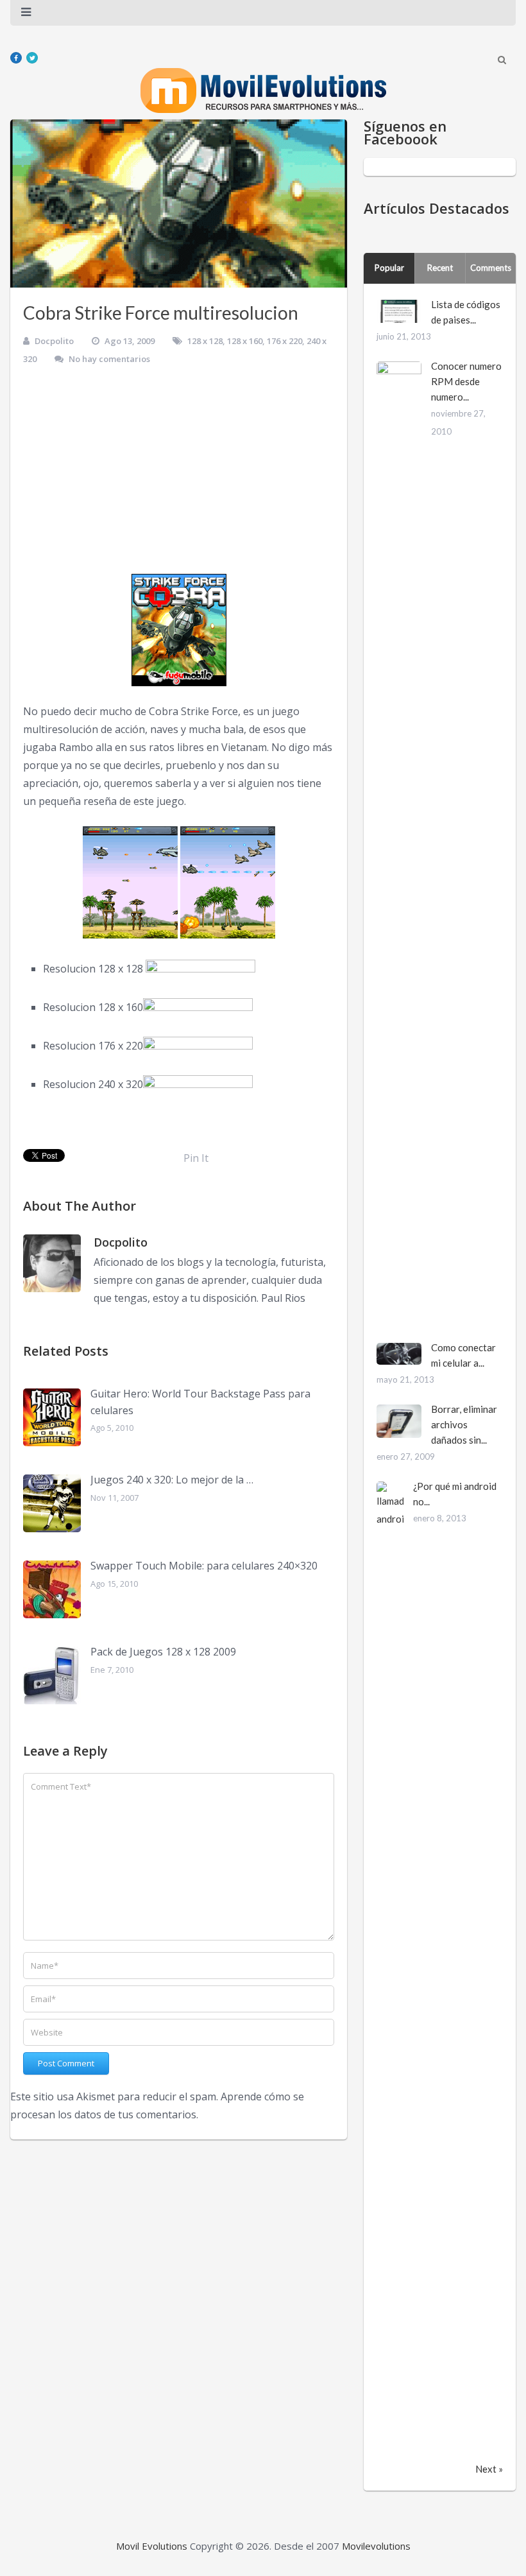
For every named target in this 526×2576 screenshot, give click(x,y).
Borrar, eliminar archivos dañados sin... (464, 1424)
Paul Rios (283, 1298)
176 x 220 (284, 341)
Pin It (196, 1158)
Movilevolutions (376, 2546)
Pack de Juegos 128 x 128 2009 (163, 1652)
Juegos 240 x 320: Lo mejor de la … (172, 1480)
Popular (389, 268)
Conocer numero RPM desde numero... (466, 381)
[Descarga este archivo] (200, 969)
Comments (491, 268)
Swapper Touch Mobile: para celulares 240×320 (204, 1566)
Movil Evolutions (152, 2546)
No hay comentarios (109, 359)
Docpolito (54, 341)
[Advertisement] (179, 474)
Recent (440, 268)
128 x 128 (205, 341)
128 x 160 (245, 341)
